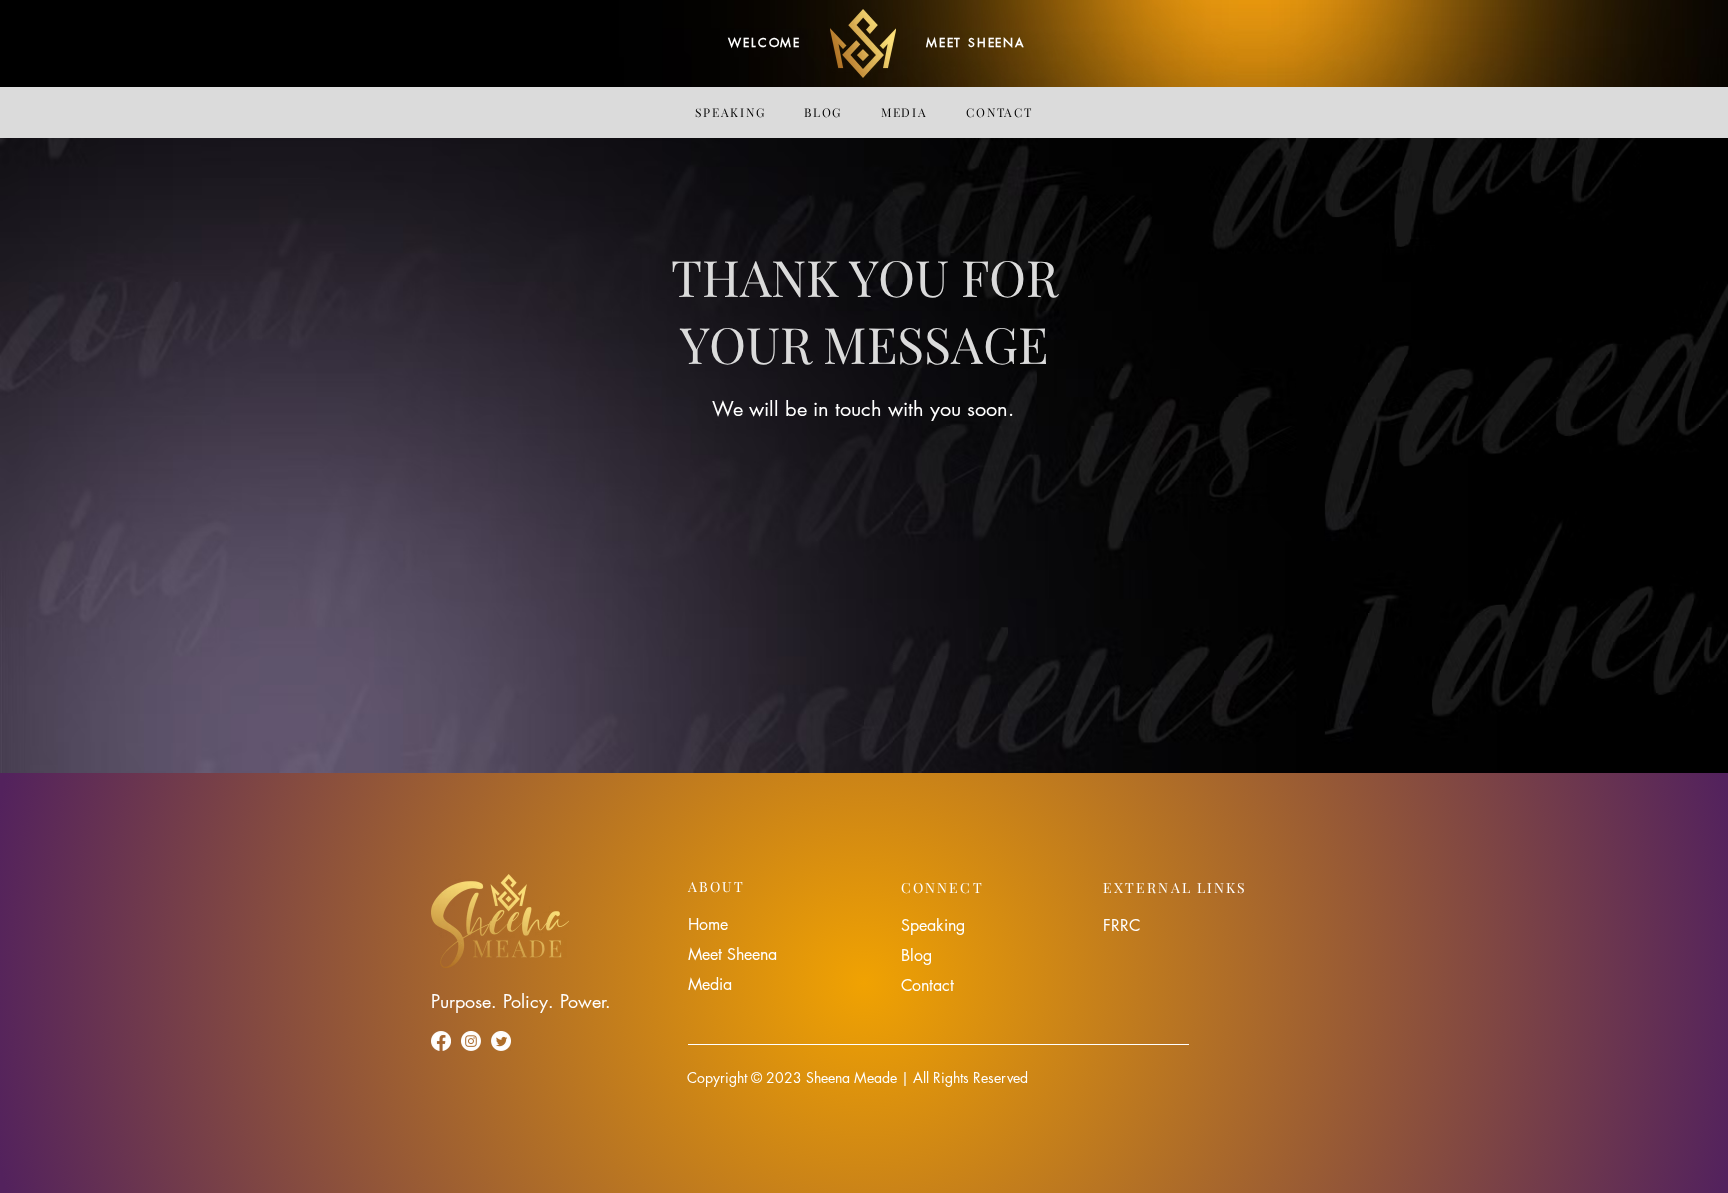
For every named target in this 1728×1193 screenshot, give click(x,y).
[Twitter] (471, 1041)
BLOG (823, 112)
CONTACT (999, 112)
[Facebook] (441, 1041)
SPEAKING (730, 112)
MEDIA (904, 112)
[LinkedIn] (501, 1041)
